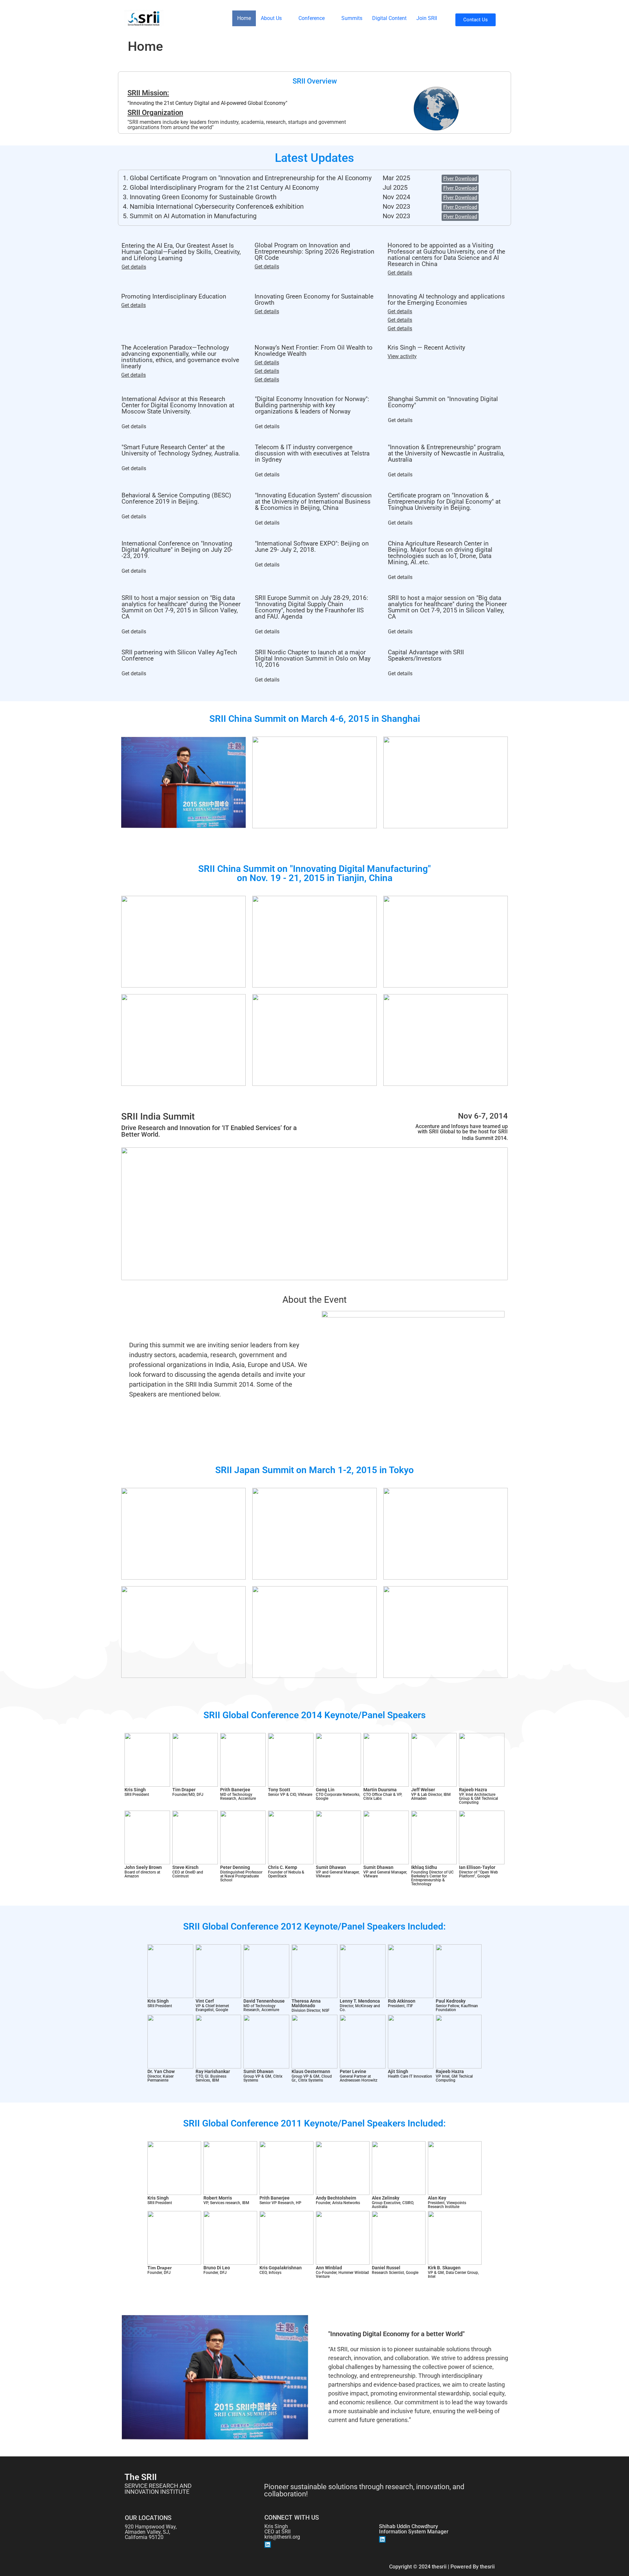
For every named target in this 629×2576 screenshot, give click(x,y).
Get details (134, 267)
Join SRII (427, 18)
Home (244, 18)
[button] (275, 18)
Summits (352, 18)
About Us (271, 18)
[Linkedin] (268, 2545)
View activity (402, 356)
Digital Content (389, 18)
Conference (312, 18)
